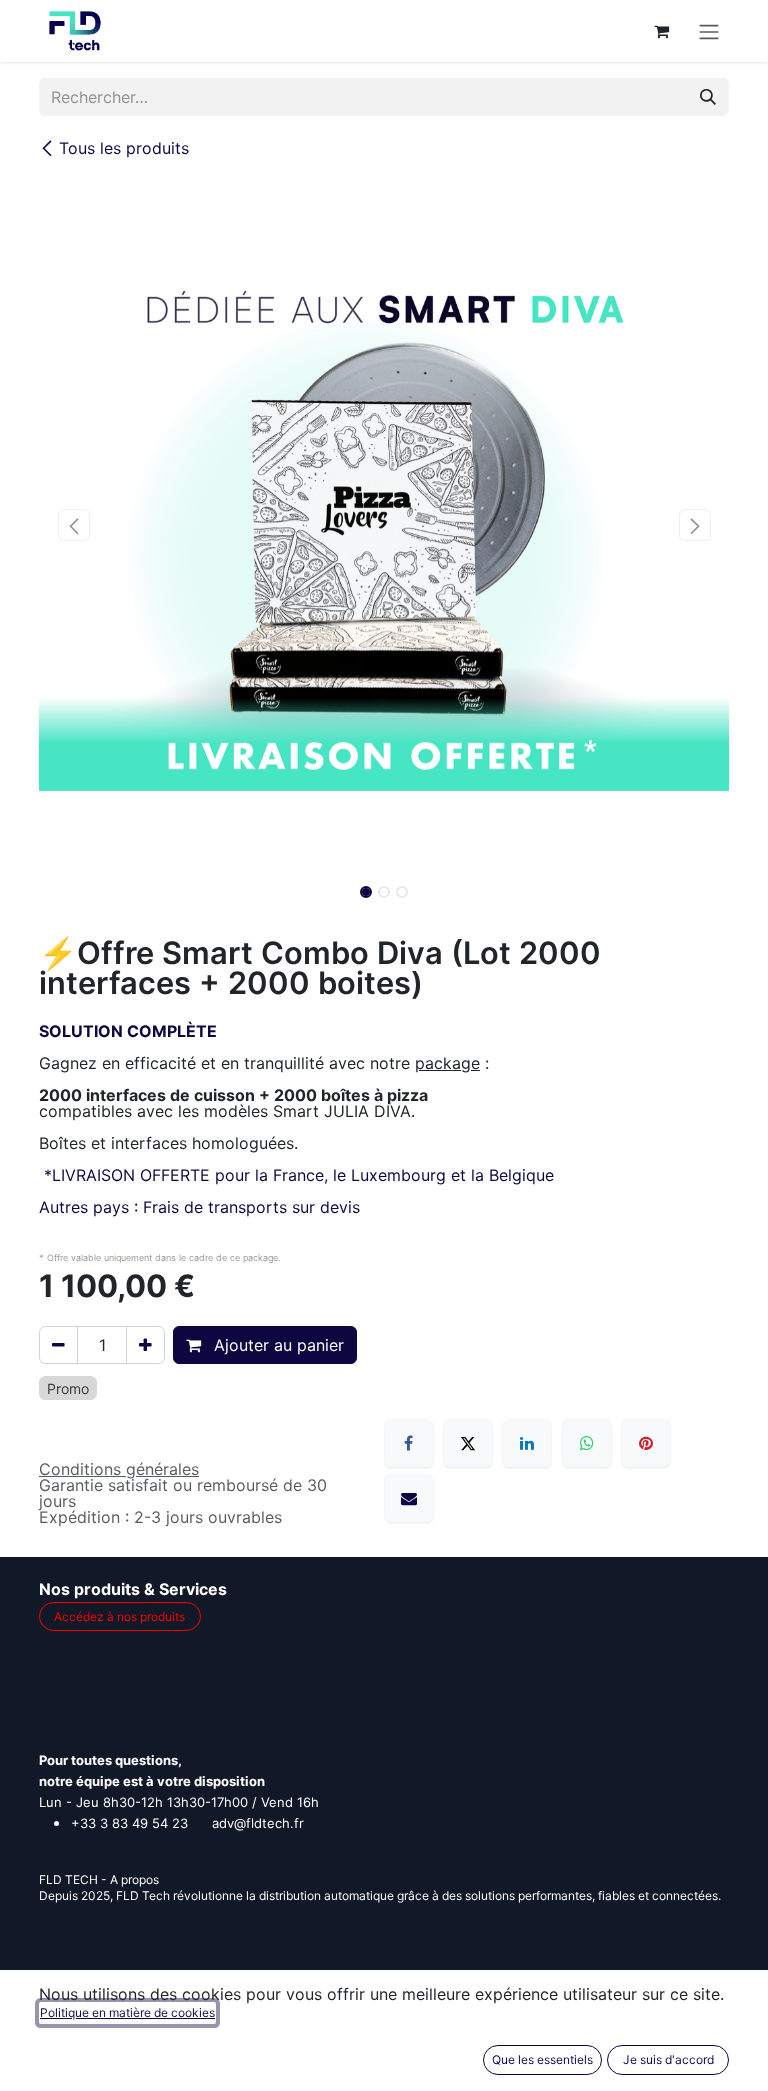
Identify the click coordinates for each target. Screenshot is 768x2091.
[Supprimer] (58, 1345)
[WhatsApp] (587, 1443)
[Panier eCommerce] (661, 31)
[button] (73, 525)
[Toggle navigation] (709, 31)
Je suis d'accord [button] (668, 2059)
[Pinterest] (646, 1443)
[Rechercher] (708, 97)
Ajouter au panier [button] (276, 1345)
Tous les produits (124, 148)
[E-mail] (409, 1498)
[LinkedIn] (527, 1443)
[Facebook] (409, 1443)
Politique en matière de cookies (127, 2012)
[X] (468, 1443)
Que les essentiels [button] (542, 2059)
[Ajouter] (145, 1345)
